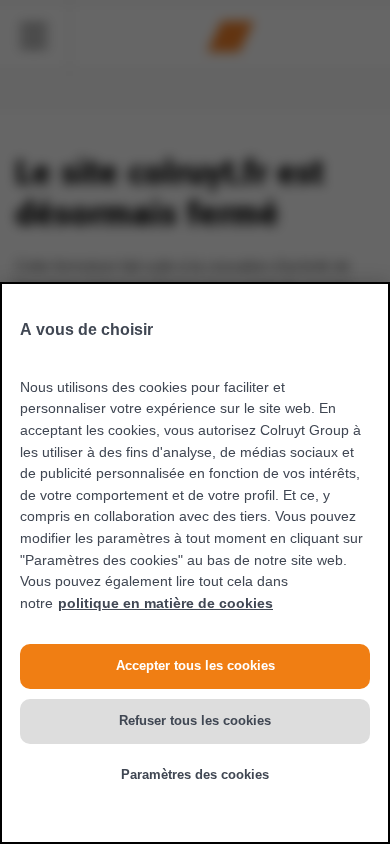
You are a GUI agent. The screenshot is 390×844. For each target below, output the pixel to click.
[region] (195, 563)
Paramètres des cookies (195, 774)
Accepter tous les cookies (195, 665)
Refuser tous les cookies (195, 720)
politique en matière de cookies (165, 603)
